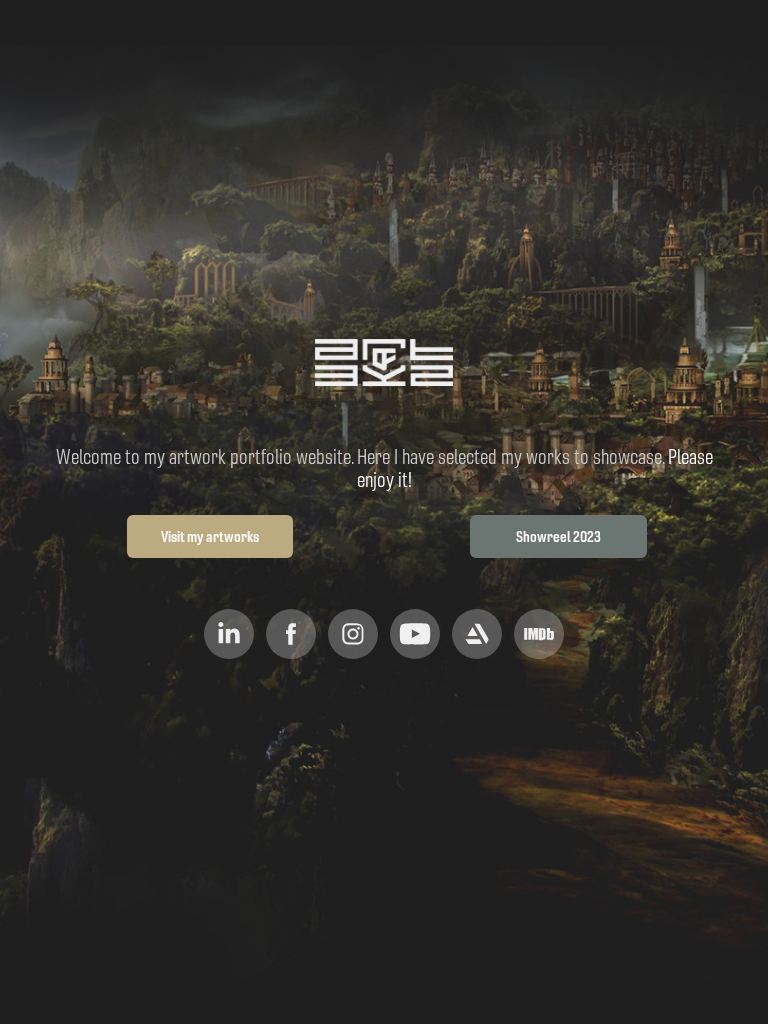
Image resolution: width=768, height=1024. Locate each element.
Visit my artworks (210, 536)
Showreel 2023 (558, 536)
